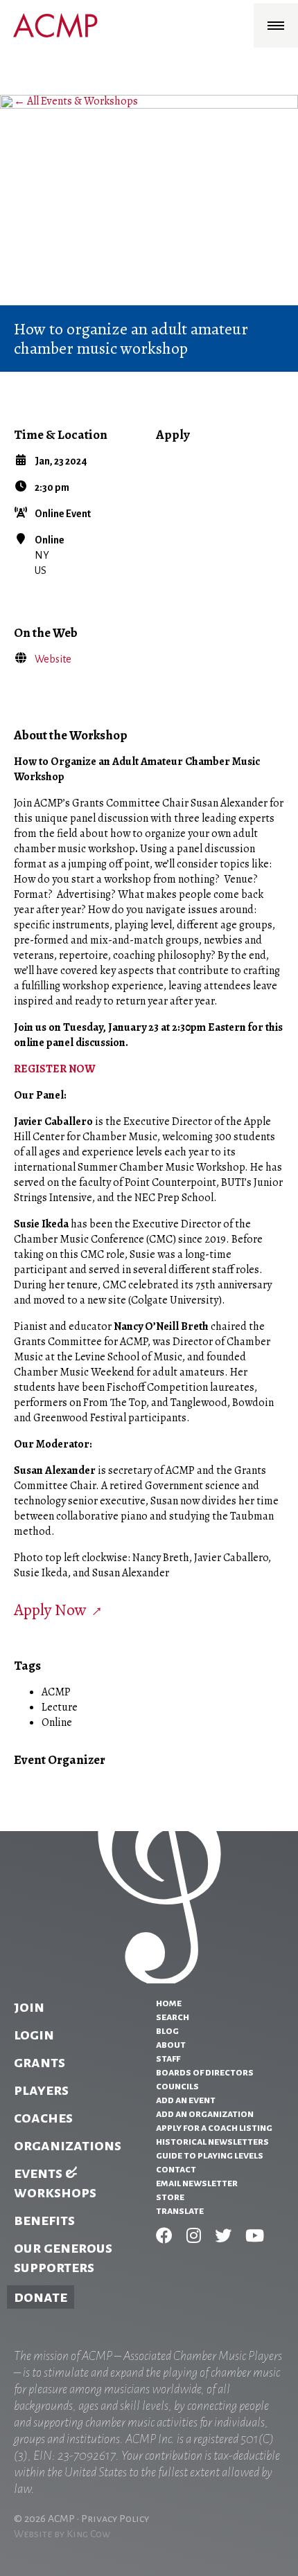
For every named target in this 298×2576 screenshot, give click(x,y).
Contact (176, 2169)
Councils (177, 2086)
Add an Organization (205, 2114)
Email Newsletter (197, 2183)
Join (29, 2007)
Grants (40, 2062)
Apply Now (50, 1610)
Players (41, 2090)
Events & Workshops (55, 2183)
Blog (167, 2030)
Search (173, 2017)
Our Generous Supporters (63, 2258)
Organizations (68, 2145)
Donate (41, 2297)
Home (169, 2003)
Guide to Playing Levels (210, 2155)
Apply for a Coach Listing (214, 2127)
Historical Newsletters (212, 2141)
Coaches (43, 2118)
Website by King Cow (62, 2534)
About (171, 2044)
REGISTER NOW (54, 1069)
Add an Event (186, 2100)
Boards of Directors (205, 2072)
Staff (168, 2058)
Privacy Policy (115, 2519)
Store (170, 2197)
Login (34, 2035)
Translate (180, 2210)
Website (53, 659)
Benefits (44, 2220)
